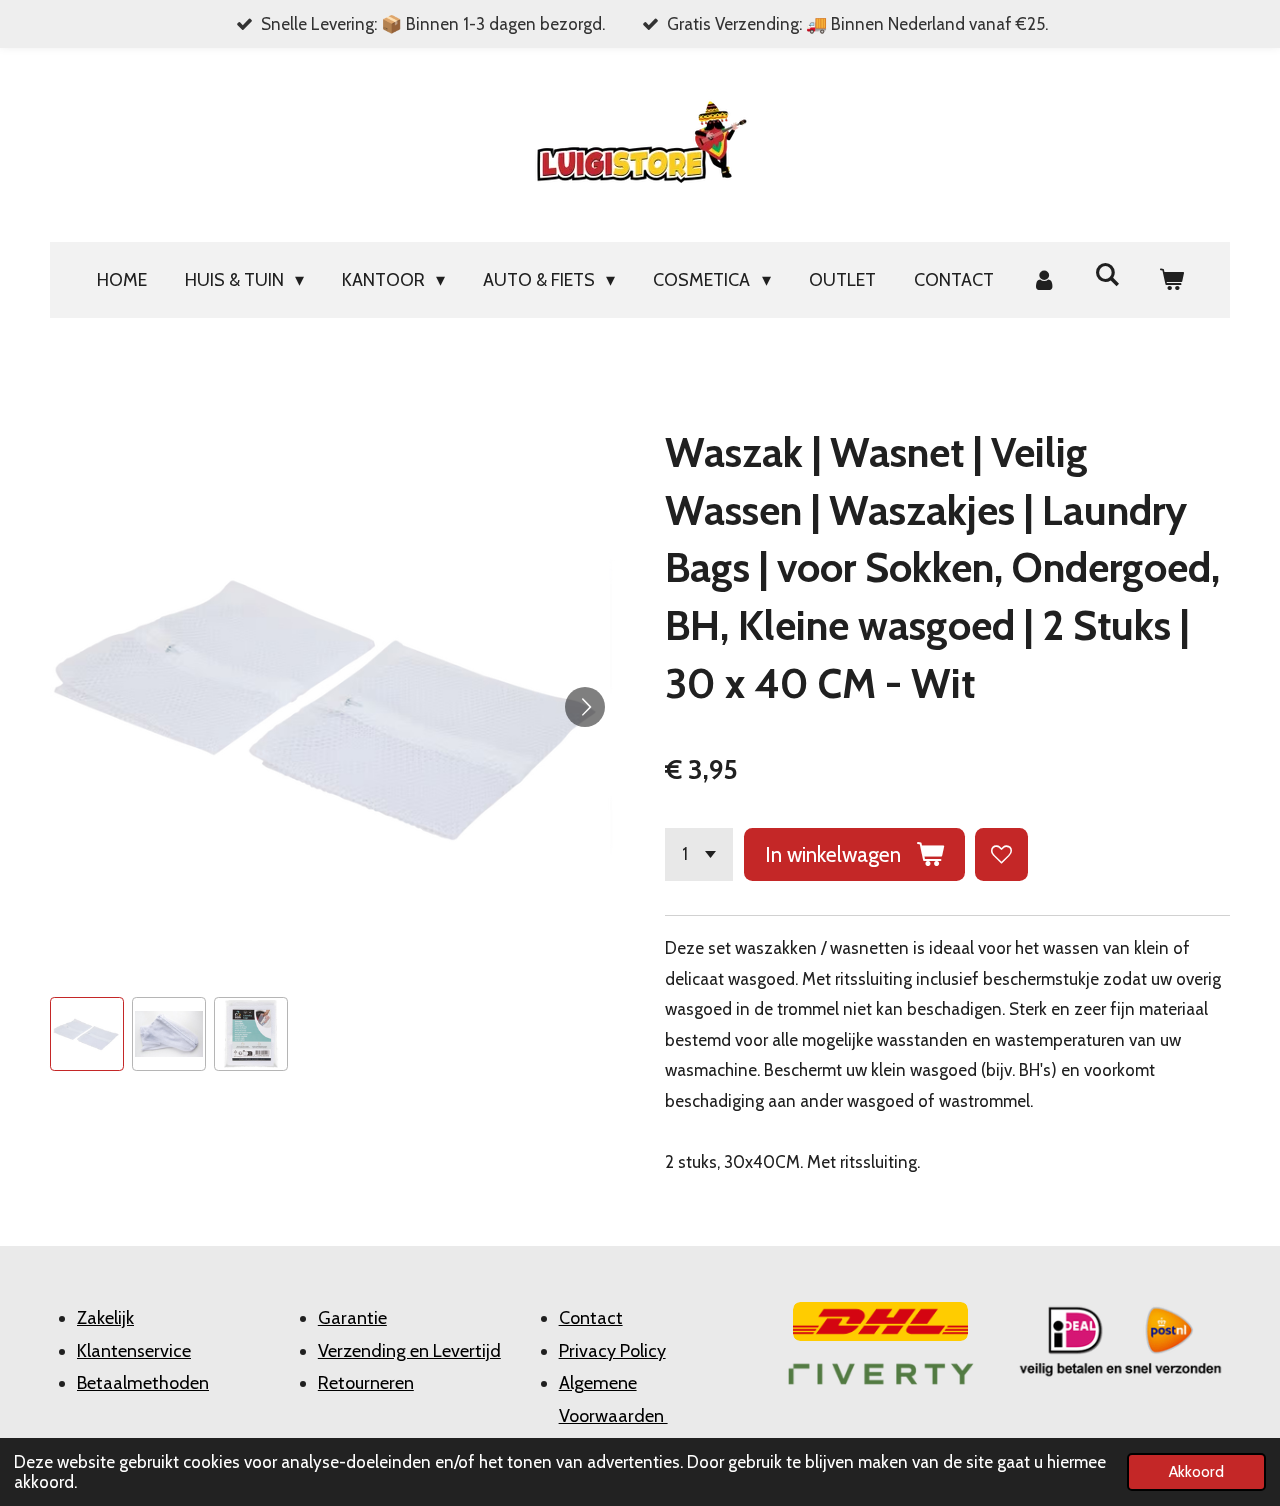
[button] (87, 1034)
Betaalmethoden (143, 1383)
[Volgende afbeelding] (585, 707)
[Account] (1044, 280)
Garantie (352, 1318)
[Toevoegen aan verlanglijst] (1001, 854)
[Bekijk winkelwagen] (1170, 280)
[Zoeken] (1107, 275)
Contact (591, 1318)
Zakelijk (105, 1318)
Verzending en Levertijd (409, 1351)
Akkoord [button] (1196, 1471)
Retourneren (366, 1383)
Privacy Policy (612, 1351)
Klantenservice (134, 1351)
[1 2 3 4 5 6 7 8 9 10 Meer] (699, 854)
